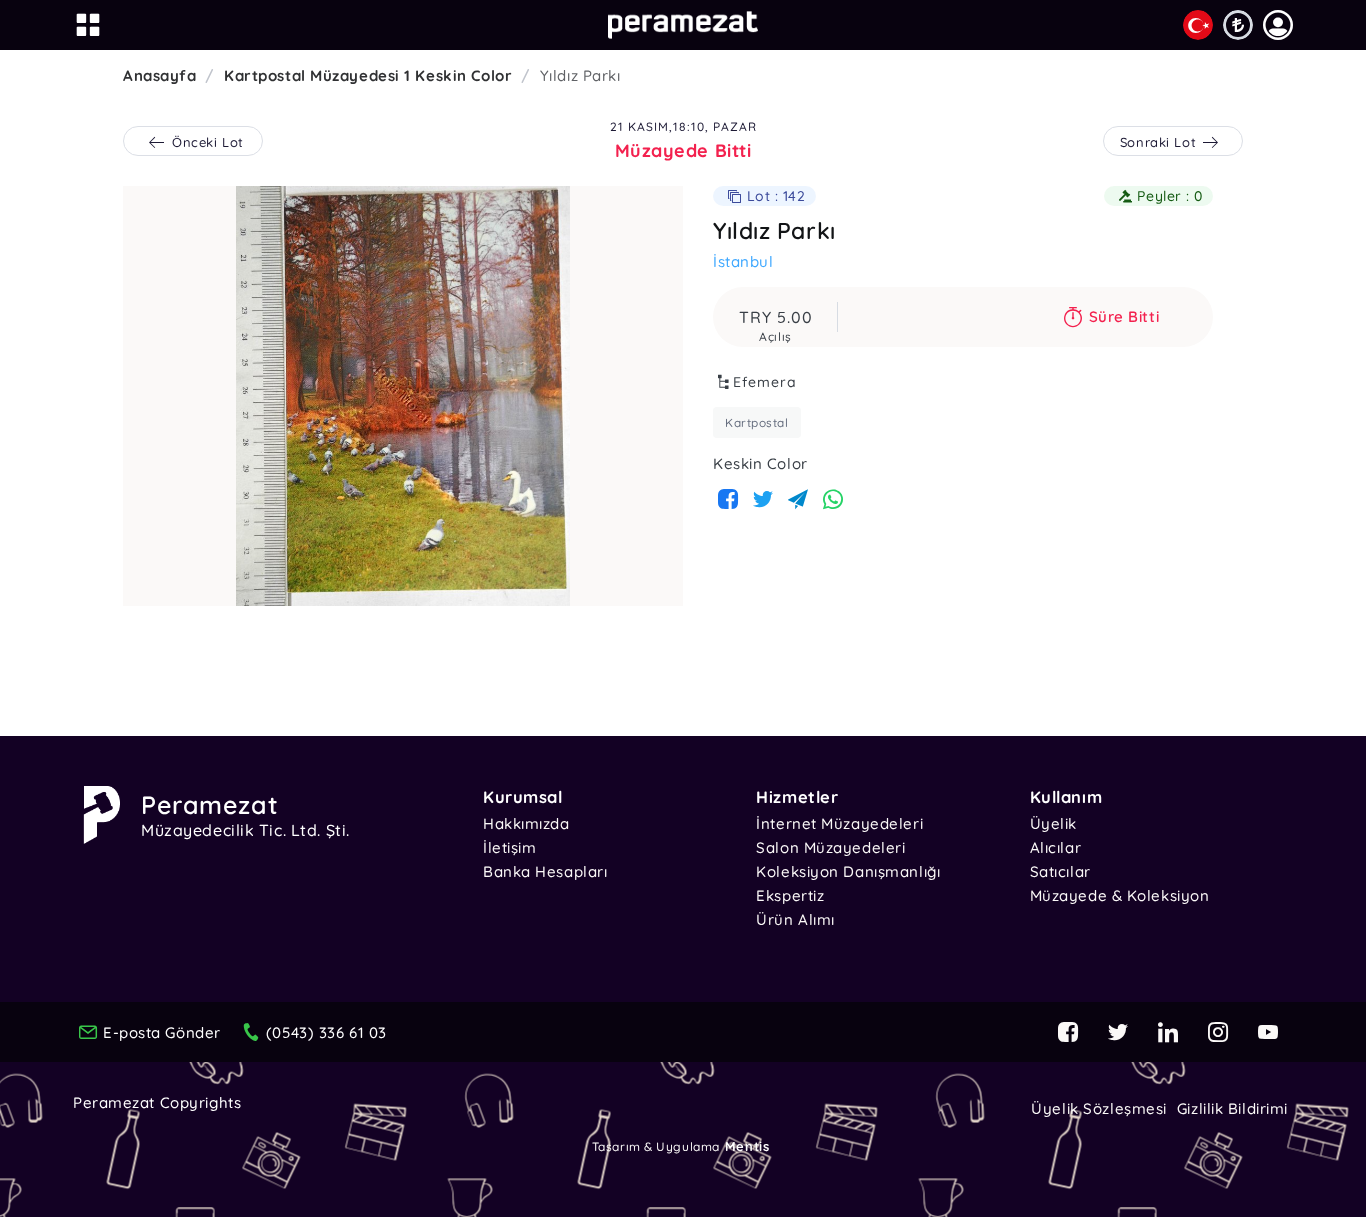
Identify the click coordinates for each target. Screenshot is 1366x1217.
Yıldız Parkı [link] (580, 75)
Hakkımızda (526, 823)
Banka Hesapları (545, 871)
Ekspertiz (790, 895)
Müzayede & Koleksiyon (1120, 895)
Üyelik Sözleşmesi (1099, 1108)
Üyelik (1053, 823)
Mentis (747, 1146)
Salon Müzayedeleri (830, 847)
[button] (1278, 25)
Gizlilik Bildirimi (1232, 1108)
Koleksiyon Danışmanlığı (848, 871)
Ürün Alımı (795, 919)
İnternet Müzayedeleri (839, 823)
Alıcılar (1055, 847)
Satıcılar (1060, 871)
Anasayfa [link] (159, 75)
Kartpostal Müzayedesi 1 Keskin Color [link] (368, 75)
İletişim (509, 847)
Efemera (765, 382)
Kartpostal (757, 422)
